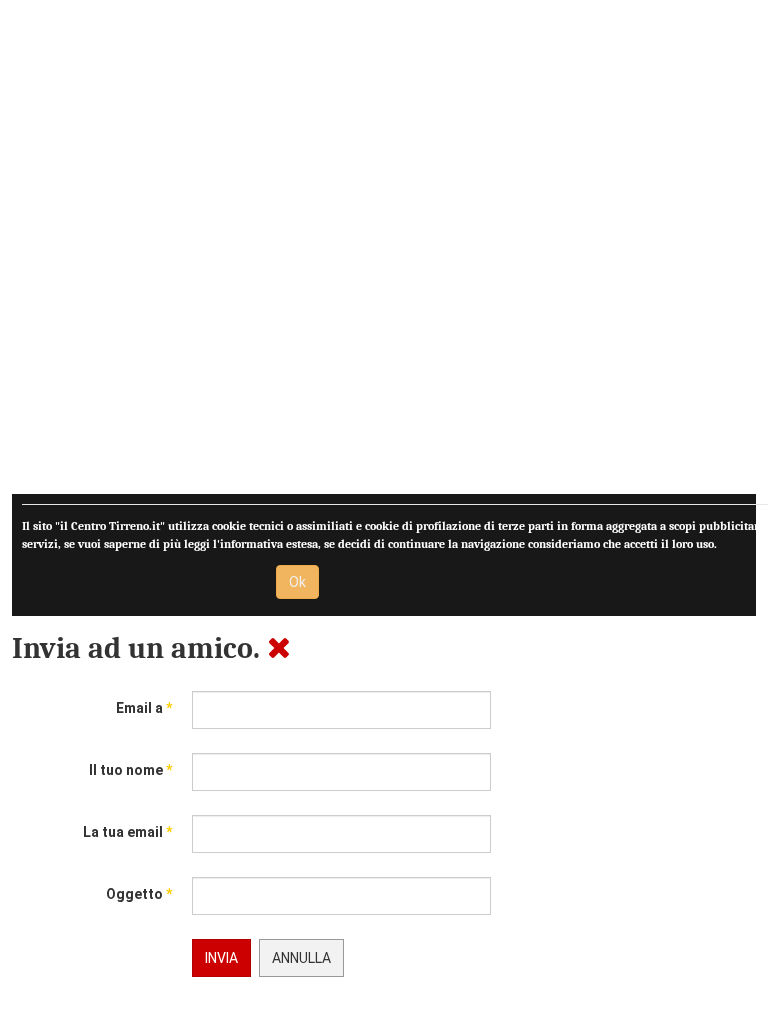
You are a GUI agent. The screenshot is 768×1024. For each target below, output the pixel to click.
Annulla (301, 958)
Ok (297, 582)
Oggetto (139, 894)
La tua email (127, 832)
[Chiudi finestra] (279, 648)
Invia (221, 958)
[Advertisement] (384, 253)
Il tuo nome (130, 770)
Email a (144, 708)
